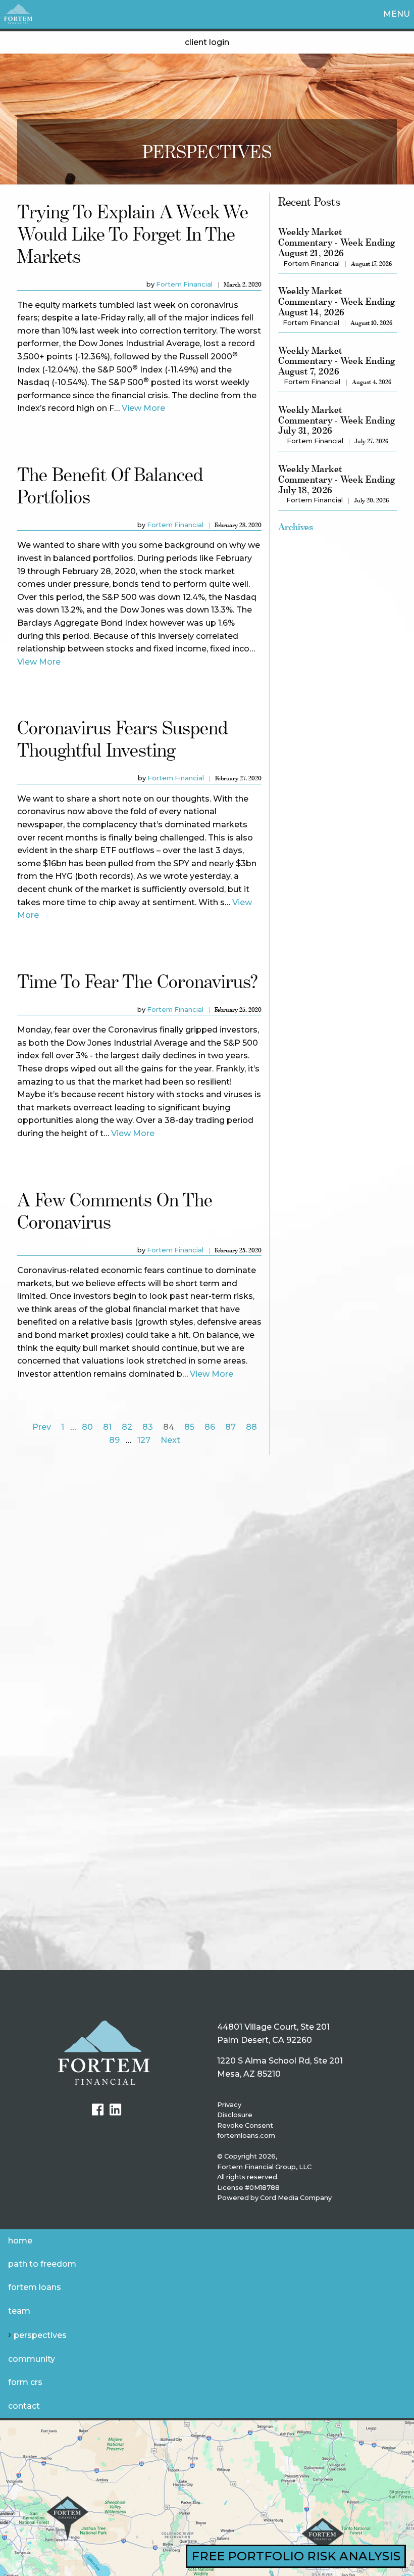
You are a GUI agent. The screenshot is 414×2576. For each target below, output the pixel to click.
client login (207, 42)
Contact (24, 2406)
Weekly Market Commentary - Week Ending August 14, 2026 (337, 301)
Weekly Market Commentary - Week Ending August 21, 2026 (337, 242)
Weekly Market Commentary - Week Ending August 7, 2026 (337, 361)
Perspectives (40, 2335)
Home (20, 2241)
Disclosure (235, 2115)
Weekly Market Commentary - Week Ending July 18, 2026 (337, 479)
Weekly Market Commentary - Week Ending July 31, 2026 (337, 420)
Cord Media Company (296, 2198)
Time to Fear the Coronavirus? (138, 981)
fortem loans (35, 2287)
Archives (296, 527)
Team (19, 2311)
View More (143, 408)
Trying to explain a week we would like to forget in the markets (133, 234)
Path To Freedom (42, 2264)
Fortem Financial (184, 284)
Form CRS (25, 2382)
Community (32, 2359)
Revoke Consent (245, 2125)
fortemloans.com (246, 2136)
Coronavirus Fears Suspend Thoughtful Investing (122, 739)
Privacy (229, 2105)
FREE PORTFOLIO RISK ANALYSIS (296, 2556)
